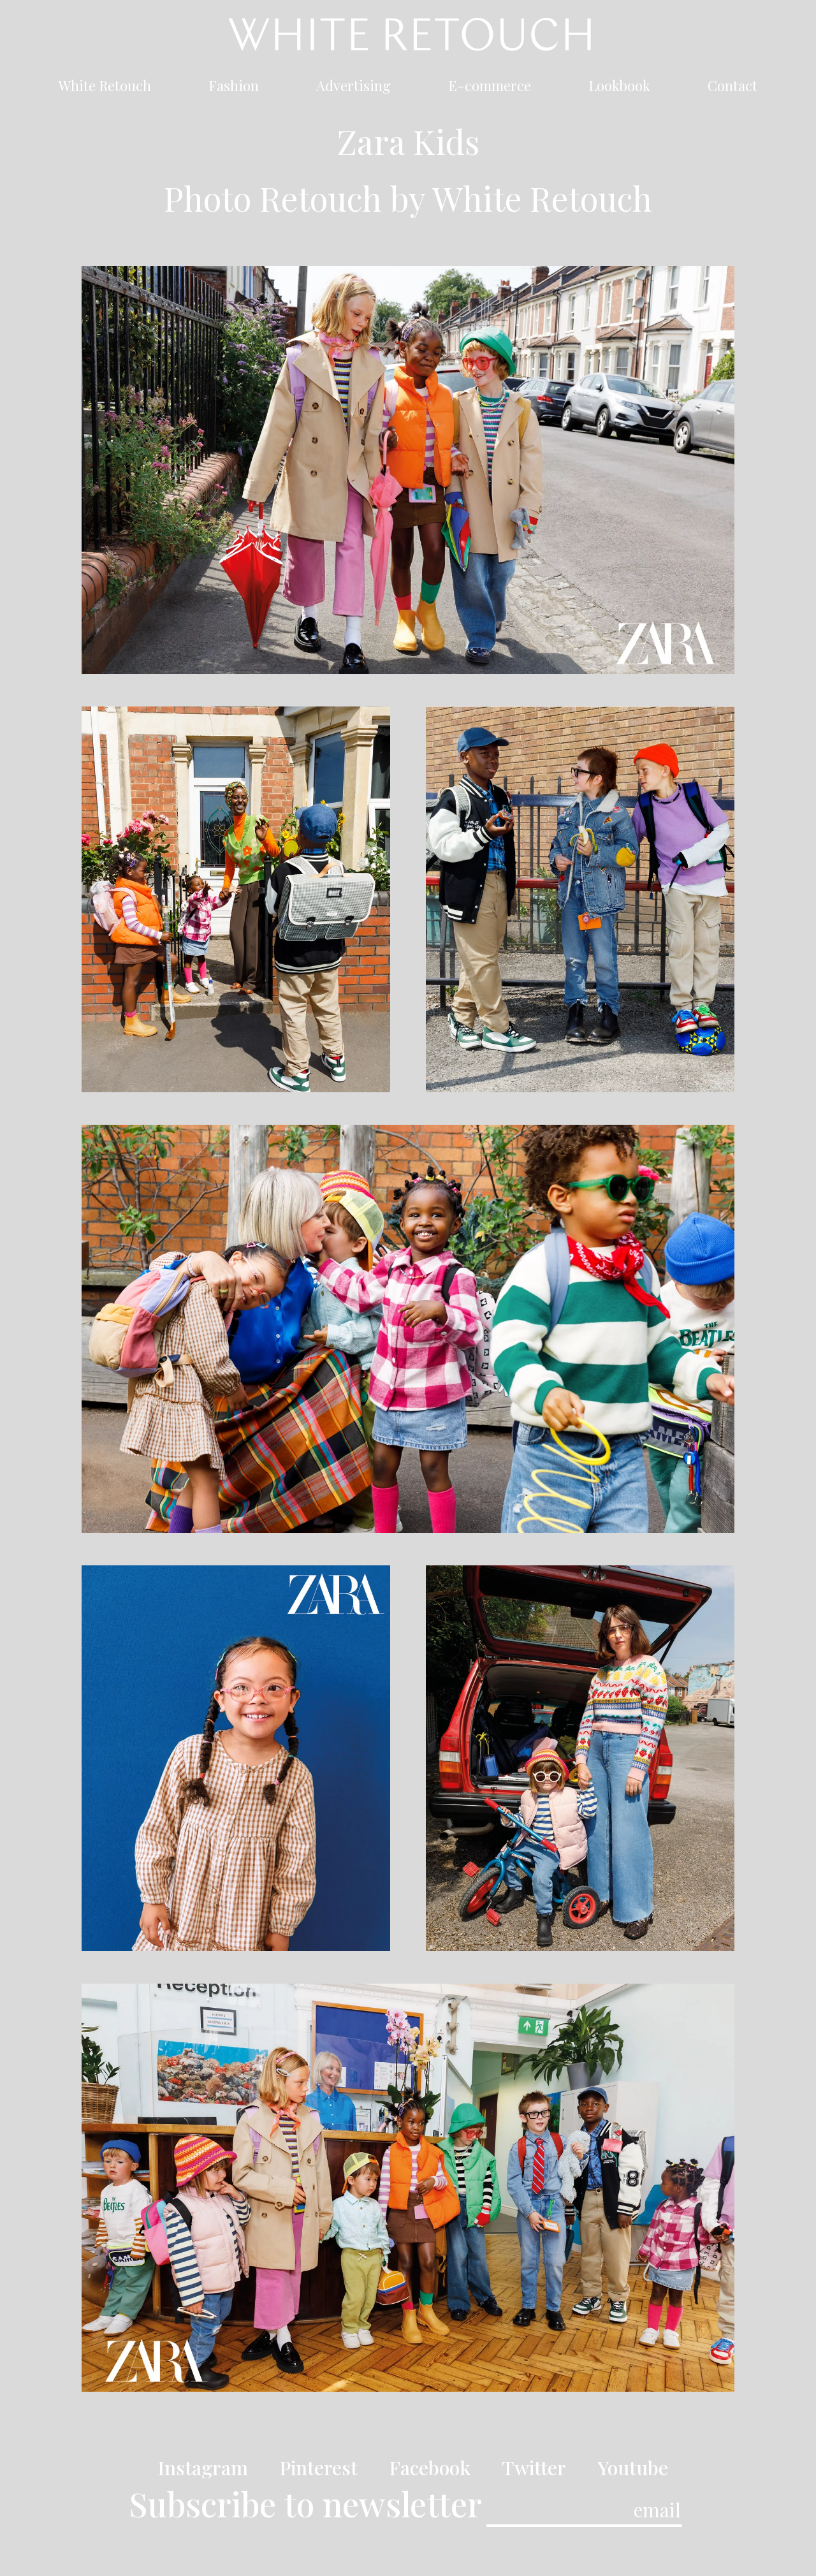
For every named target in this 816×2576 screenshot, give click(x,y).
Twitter (534, 2468)
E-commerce (490, 88)
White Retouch (105, 88)
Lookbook (619, 88)
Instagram (203, 2468)
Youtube (633, 2468)
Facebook (430, 2468)
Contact (732, 88)
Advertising (353, 88)
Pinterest (318, 2468)
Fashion (234, 88)
